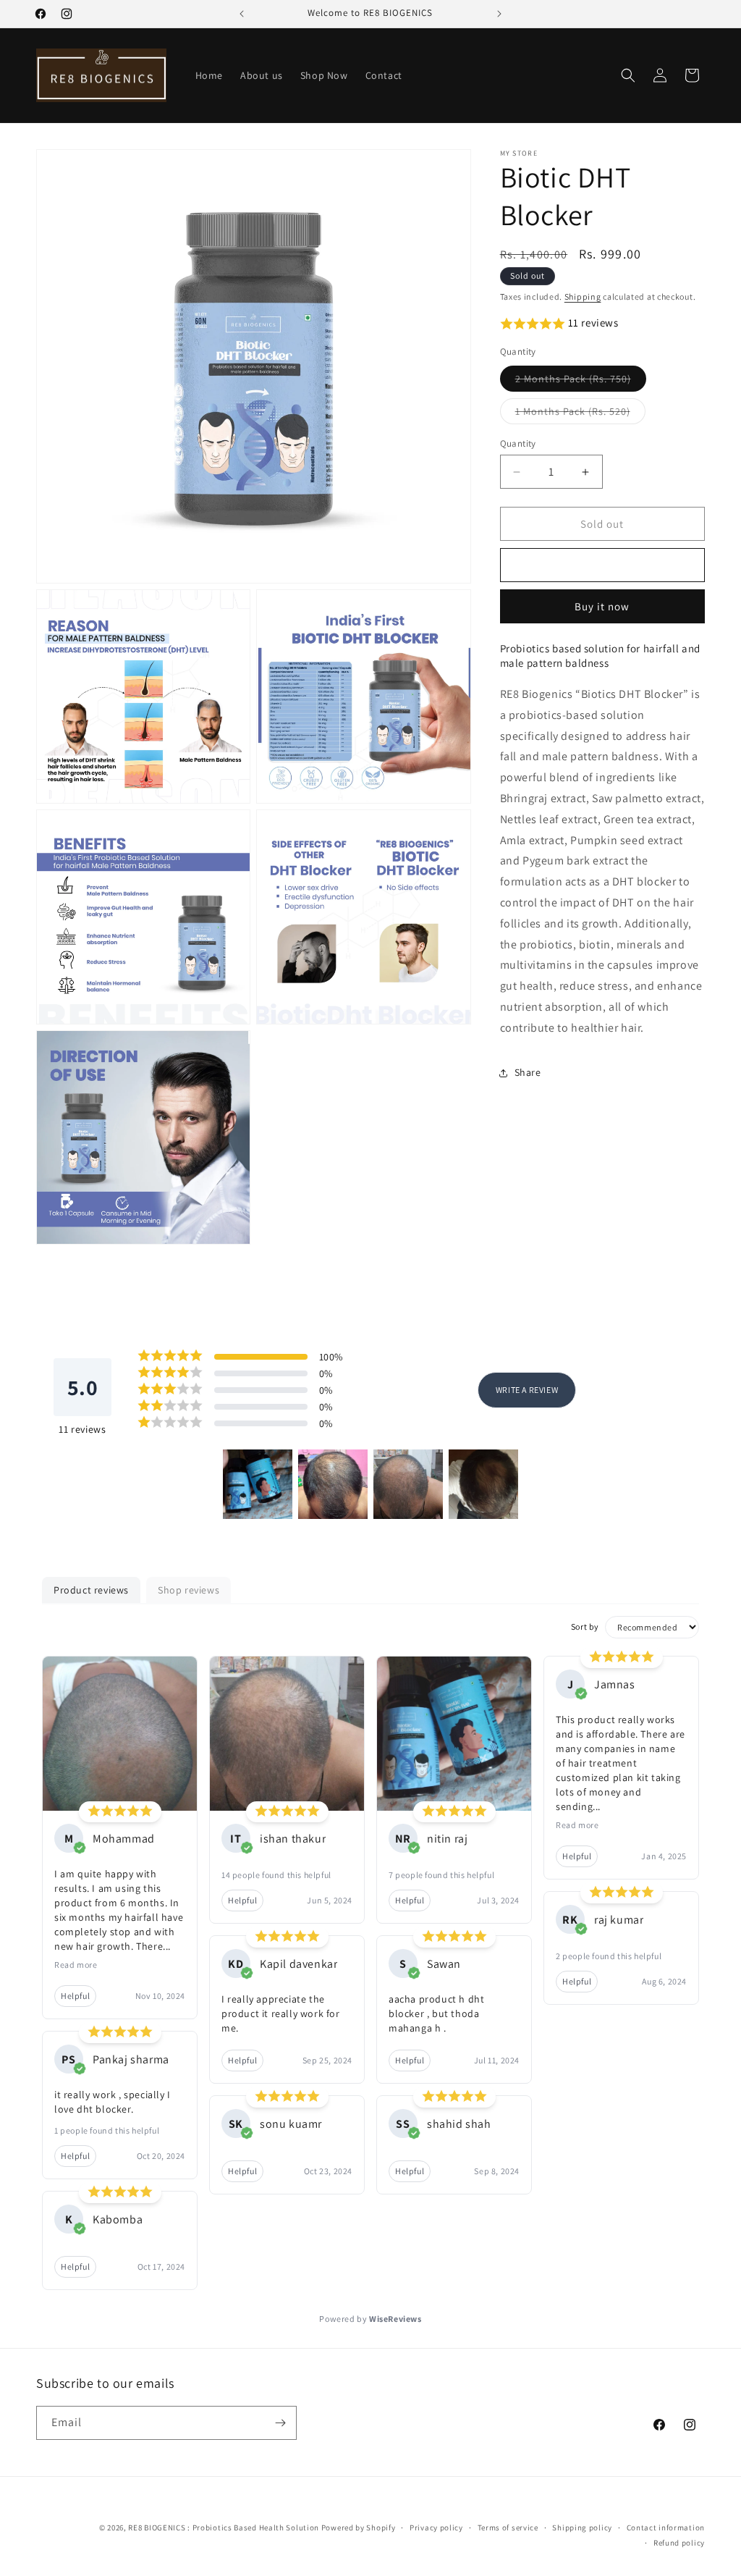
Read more (76, 1965)
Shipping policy (582, 2527)
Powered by (370, 2319)
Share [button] (528, 1072)
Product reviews (91, 1590)
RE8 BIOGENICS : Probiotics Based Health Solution (224, 2527)
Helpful (75, 1996)
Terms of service (508, 2527)
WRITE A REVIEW (527, 1390)
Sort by (585, 1626)
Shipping (583, 296)
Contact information (666, 2527)
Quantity (518, 443)
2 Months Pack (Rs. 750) (581, 382)
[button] (628, 75)
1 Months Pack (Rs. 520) (580, 414)
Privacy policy (436, 2527)
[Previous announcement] (242, 14)
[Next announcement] (499, 14)
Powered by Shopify (359, 2527)
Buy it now (602, 606)
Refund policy (679, 2543)
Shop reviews (189, 1590)
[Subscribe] (280, 2423)
